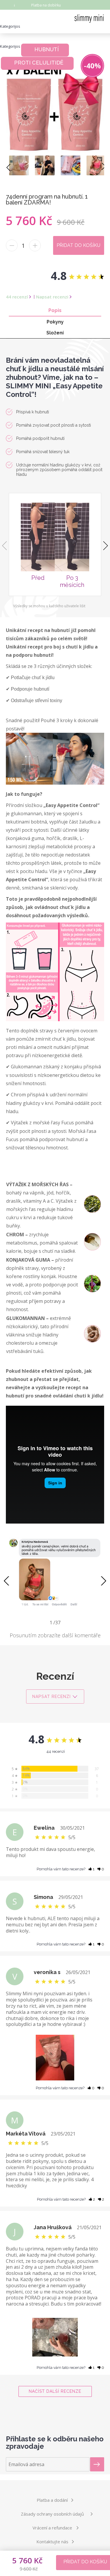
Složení (55, 333)
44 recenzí (17, 297)
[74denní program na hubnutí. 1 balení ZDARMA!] (19, 165)
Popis (55, 310)
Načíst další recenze (55, 2391)
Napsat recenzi (52, 297)
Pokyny (55, 322)
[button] (103, 1581)
